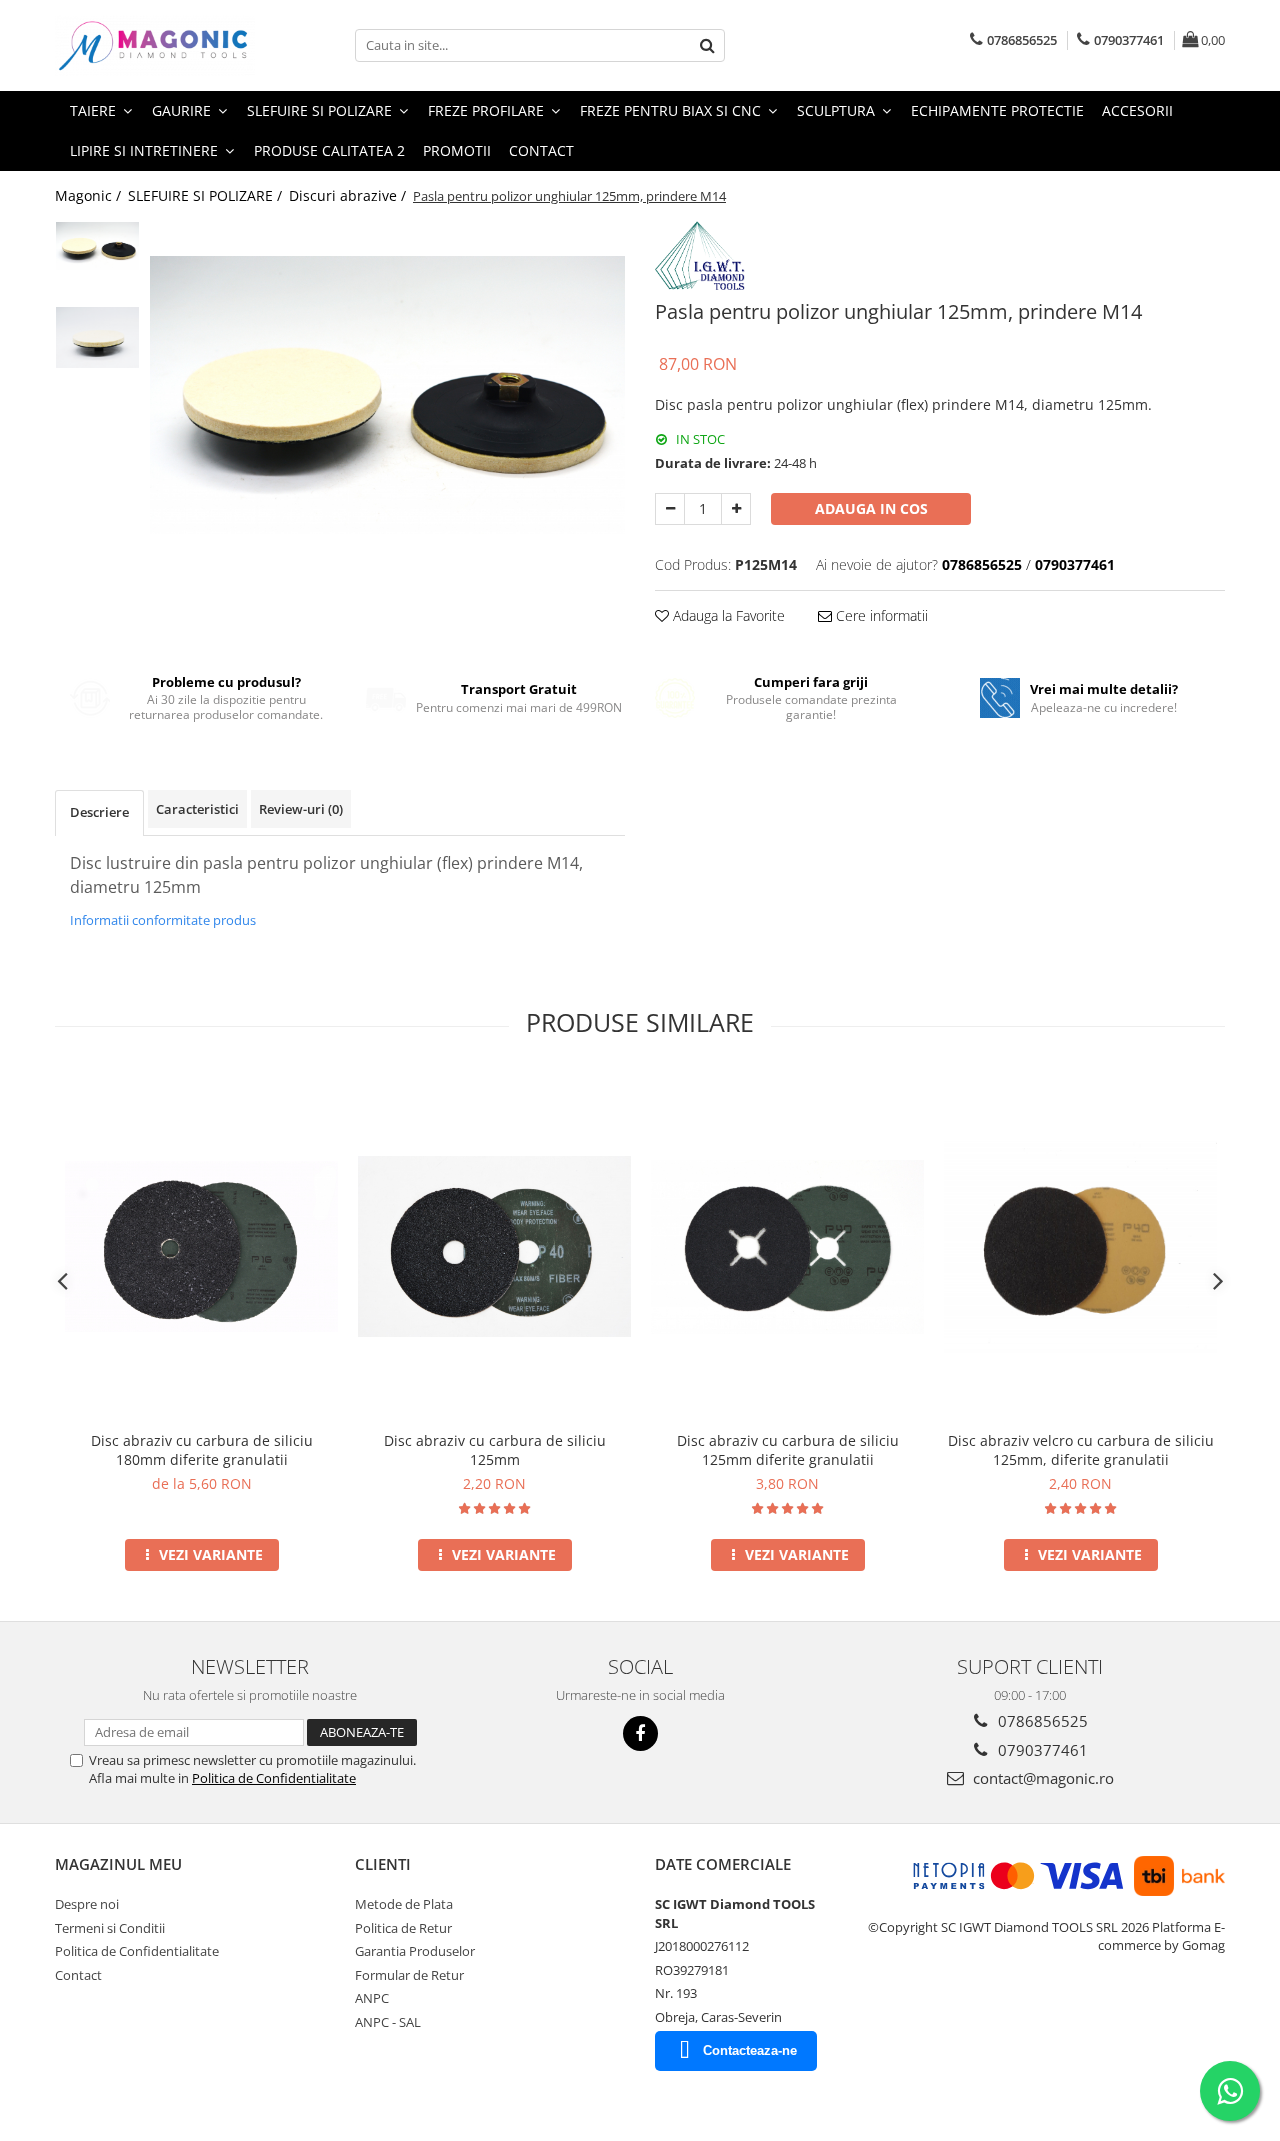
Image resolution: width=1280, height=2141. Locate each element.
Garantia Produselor (415, 1951)
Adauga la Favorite (727, 615)
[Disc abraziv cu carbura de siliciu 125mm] (494, 1246)
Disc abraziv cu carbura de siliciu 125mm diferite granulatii (788, 1450)
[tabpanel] (387, 395)
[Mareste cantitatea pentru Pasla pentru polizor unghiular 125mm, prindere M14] (736, 509)
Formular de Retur (409, 1975)
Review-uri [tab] (301, 809)
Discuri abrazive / (349, 195)
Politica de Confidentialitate (274, 1778)
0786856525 (1041, 1721)
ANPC (372, 1998)
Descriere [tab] (99, 812)
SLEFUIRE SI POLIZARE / (207, 195)
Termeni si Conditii (110, 1928)
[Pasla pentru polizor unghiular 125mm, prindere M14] (387, 395)
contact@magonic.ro (1041, 1778)
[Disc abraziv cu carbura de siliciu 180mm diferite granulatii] (201, 1246)
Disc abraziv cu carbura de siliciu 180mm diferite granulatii (202, 1450)
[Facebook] (640, 1733)
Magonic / (90, 195)
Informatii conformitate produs (163, 920)
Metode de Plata (404, 1904)
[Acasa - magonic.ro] (155, 45)
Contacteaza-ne (750, 2050)
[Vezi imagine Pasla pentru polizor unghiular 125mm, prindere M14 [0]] (97, 246)
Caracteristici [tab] (197, 809)
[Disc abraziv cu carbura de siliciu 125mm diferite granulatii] (787, 1246)
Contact (541, 150)
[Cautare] (707, 45)
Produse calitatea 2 (329, 150)
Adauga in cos (871, 508)
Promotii (457, 150)
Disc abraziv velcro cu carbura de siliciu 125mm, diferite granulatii (1081, 1450)
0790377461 (1041, 1750)
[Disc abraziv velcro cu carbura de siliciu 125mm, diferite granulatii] (1080, 1246)
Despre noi (87, 1904)
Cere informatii (880, 615)
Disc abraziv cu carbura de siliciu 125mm (495, 1450)
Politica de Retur (403, 1928)
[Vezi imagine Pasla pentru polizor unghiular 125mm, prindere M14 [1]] (97, 337)
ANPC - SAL (388, 2022)
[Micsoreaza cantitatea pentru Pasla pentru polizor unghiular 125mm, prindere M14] (670, 509)
